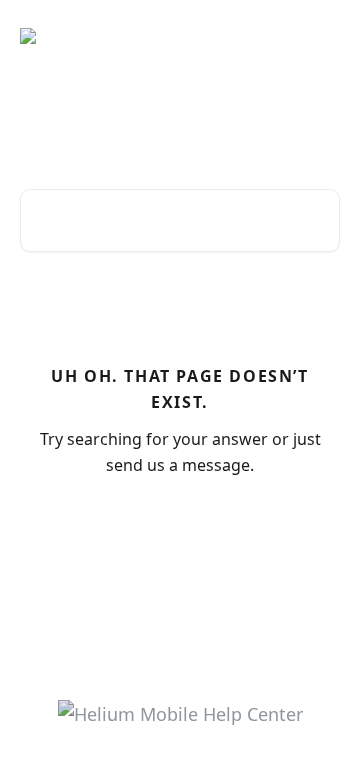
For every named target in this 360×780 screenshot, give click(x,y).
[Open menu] (322, 36)
